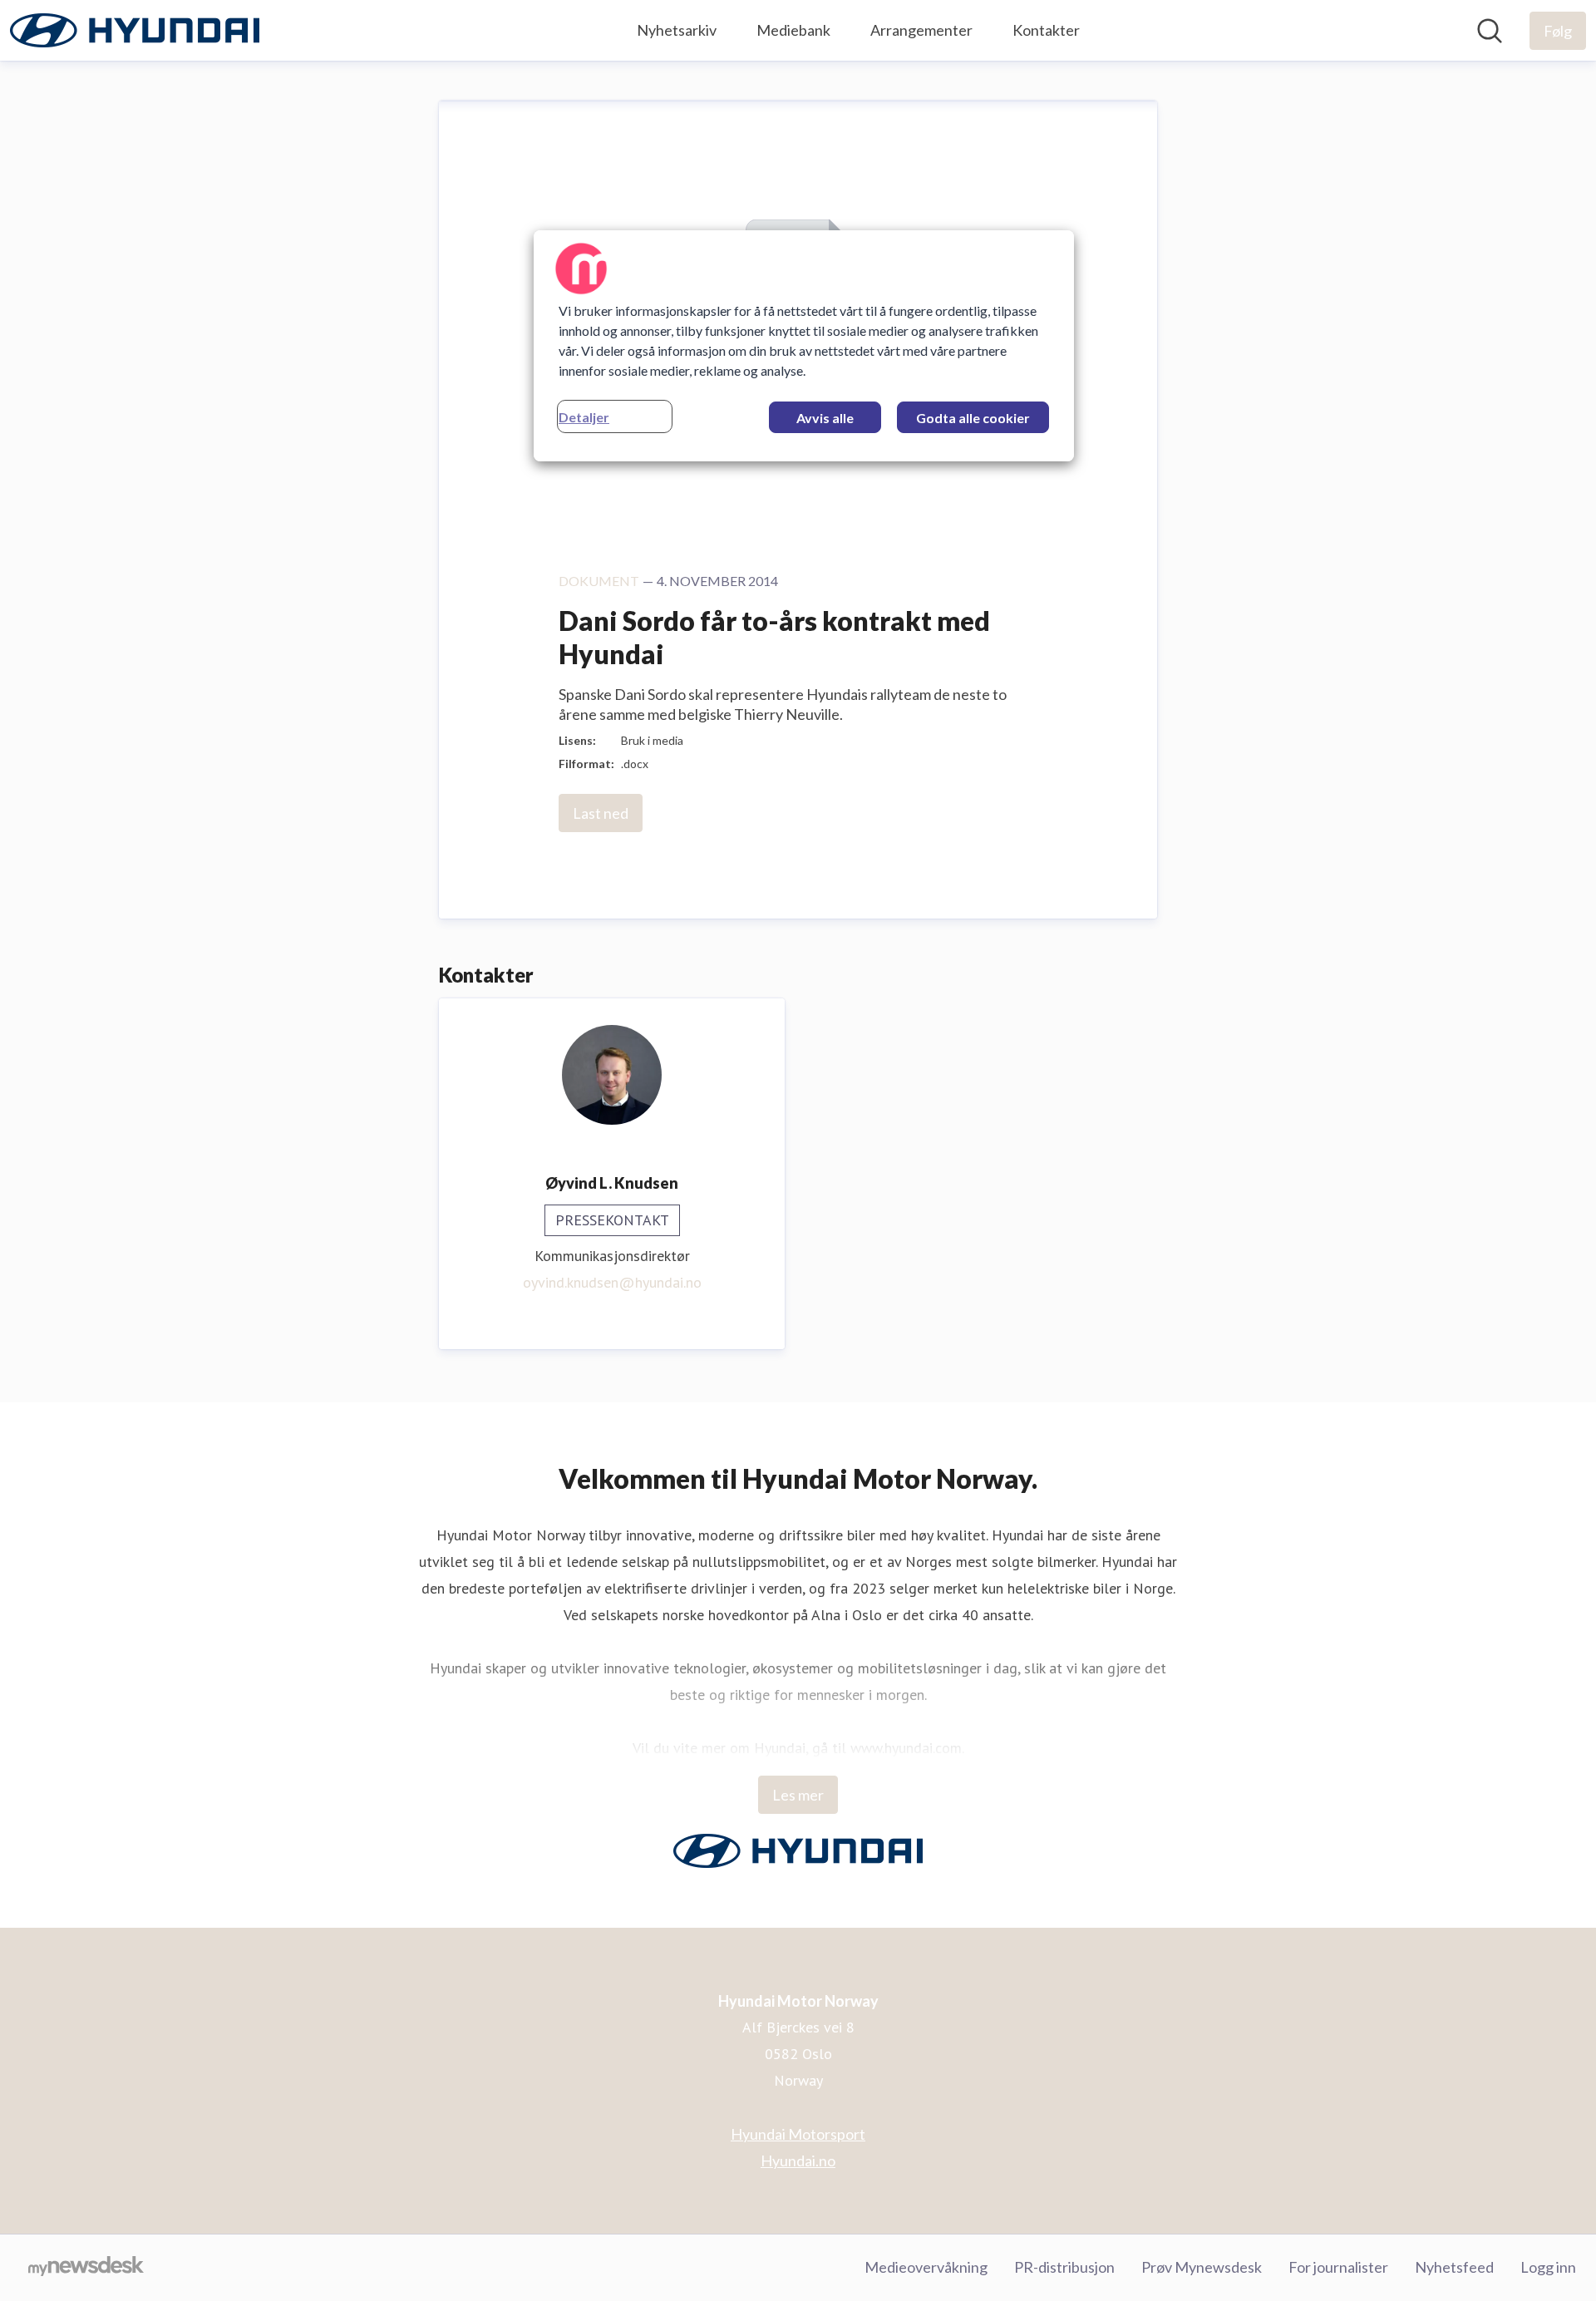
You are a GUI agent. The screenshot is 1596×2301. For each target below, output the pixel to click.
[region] (804, 346)
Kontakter (1046, 30)
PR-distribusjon (1064, 2267)
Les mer (798, 1795)
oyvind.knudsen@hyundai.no (612, 1282)
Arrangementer (921, 30)
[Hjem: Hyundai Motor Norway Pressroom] (135, 30)
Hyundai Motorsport (798, 2134)
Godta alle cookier (973, 418)
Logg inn (1548, 2267)
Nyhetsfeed (1454, 2267)
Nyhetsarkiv (677, 30)
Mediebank (793, 30)
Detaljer (584, 417)
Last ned (601, 813)
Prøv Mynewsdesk (1202, 2267)
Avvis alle (825, 418)
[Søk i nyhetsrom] (1490, 31)
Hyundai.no (798, 2161)
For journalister (1338, 2267)
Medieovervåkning (926, 2267)
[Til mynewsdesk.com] (86, 2268)
